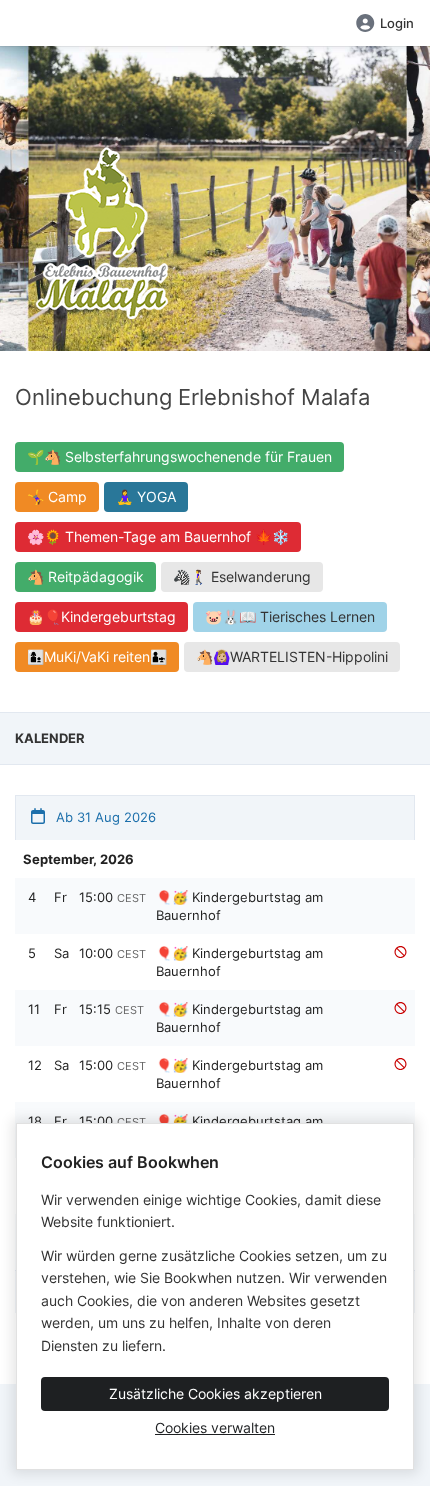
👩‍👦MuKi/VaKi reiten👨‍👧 (97, 656)
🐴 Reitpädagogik (85, 576)
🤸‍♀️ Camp (57, 496)
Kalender (50, 738)
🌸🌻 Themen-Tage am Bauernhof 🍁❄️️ (158, 536)
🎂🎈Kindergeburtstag (101, 616)
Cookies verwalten (215, 1427)
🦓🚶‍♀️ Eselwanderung (242, 576)
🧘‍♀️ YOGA (146, 496)
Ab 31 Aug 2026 (104, 817)
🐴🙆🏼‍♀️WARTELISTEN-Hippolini (292, 656)
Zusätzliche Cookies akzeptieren (215, 1393)
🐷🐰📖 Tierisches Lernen (290, 616)
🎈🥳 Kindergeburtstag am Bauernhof (239, 906)
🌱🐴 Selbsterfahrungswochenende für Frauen (179, 456)
